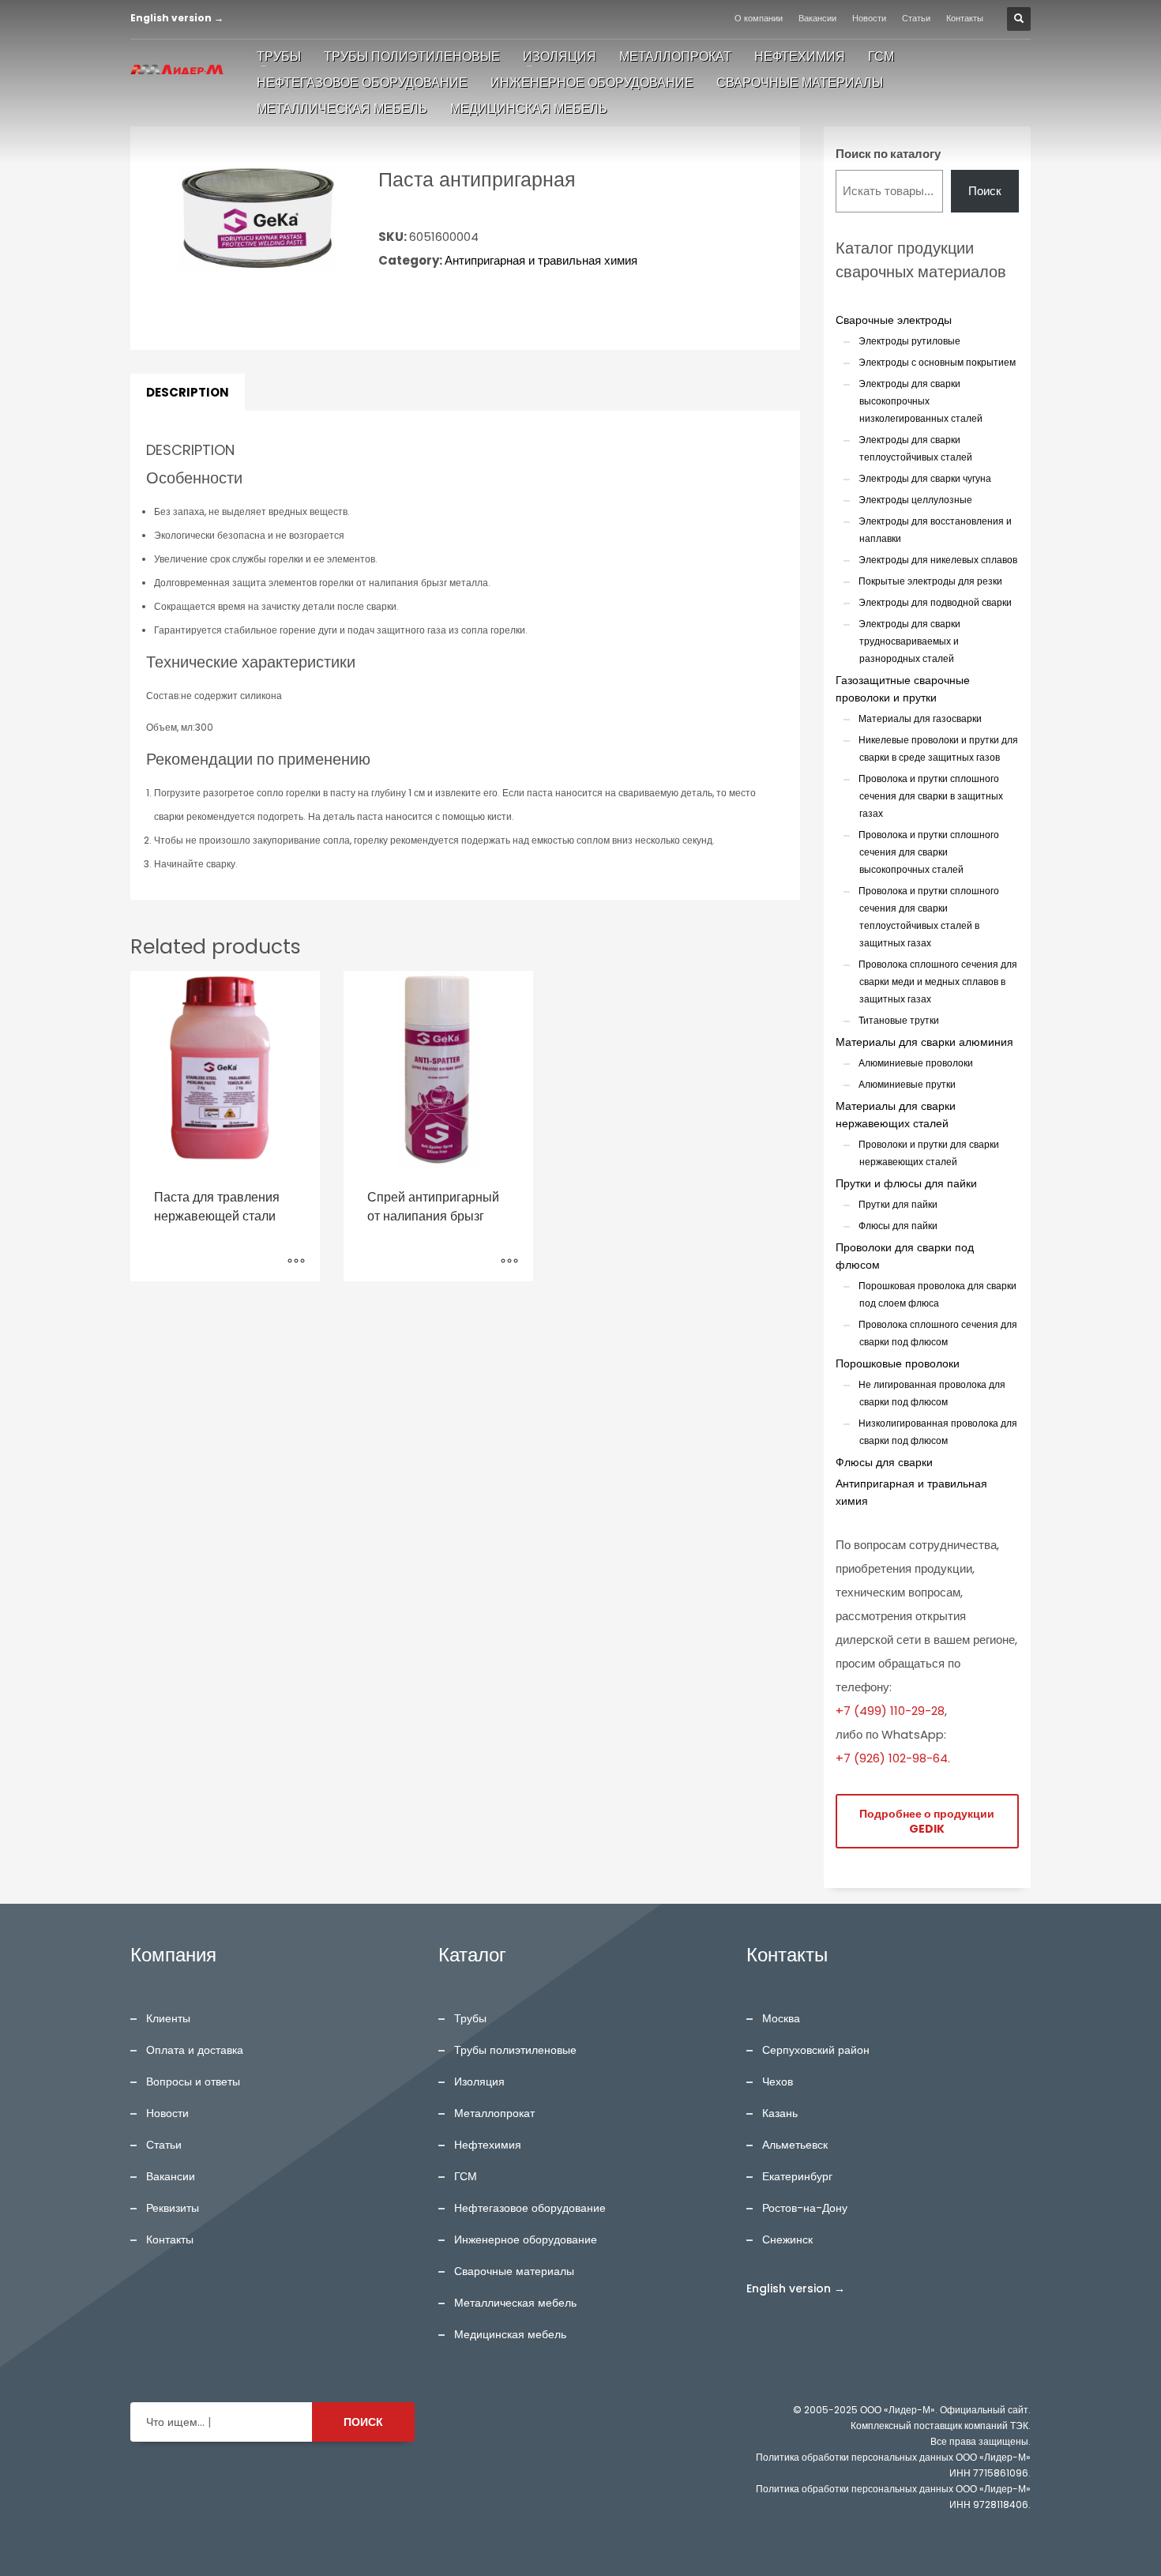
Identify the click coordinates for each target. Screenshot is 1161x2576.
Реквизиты (173, 2208)
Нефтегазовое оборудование (530, 2208)
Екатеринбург (797, 2176)
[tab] (188, 393)
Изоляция (479, 2081)
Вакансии (817, 18)
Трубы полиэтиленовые (515, 2050)
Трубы (470, 2018)
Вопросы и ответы (193, 2081)
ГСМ (466, 2176)
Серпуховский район (816, 2050)
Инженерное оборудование (526, 2239)
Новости (869, 18)
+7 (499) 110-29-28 (890, 1711)
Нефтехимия (488, 2145)
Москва (781, 2018)
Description (188, 392)
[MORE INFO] (296, 1262)
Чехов (778, 2081)
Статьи (916, 18)
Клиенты (168, 2018)
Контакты (965, 18)
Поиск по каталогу (888, 154)
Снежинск (787, 2239)
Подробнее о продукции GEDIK (927, 1821)
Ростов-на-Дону (805, 2208)
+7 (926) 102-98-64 (892, 1758)
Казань (780, 2113)
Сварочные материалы (514, 2271)
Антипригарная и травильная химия (541, 260)
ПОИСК (363, 2422)
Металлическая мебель (515, 2303)
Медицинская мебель (510, 2334)
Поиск (985, 191)
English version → (177, 18)
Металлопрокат (494, 2113)
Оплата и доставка (195, 2050)
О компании (759, 18)
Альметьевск (795, 2145)
